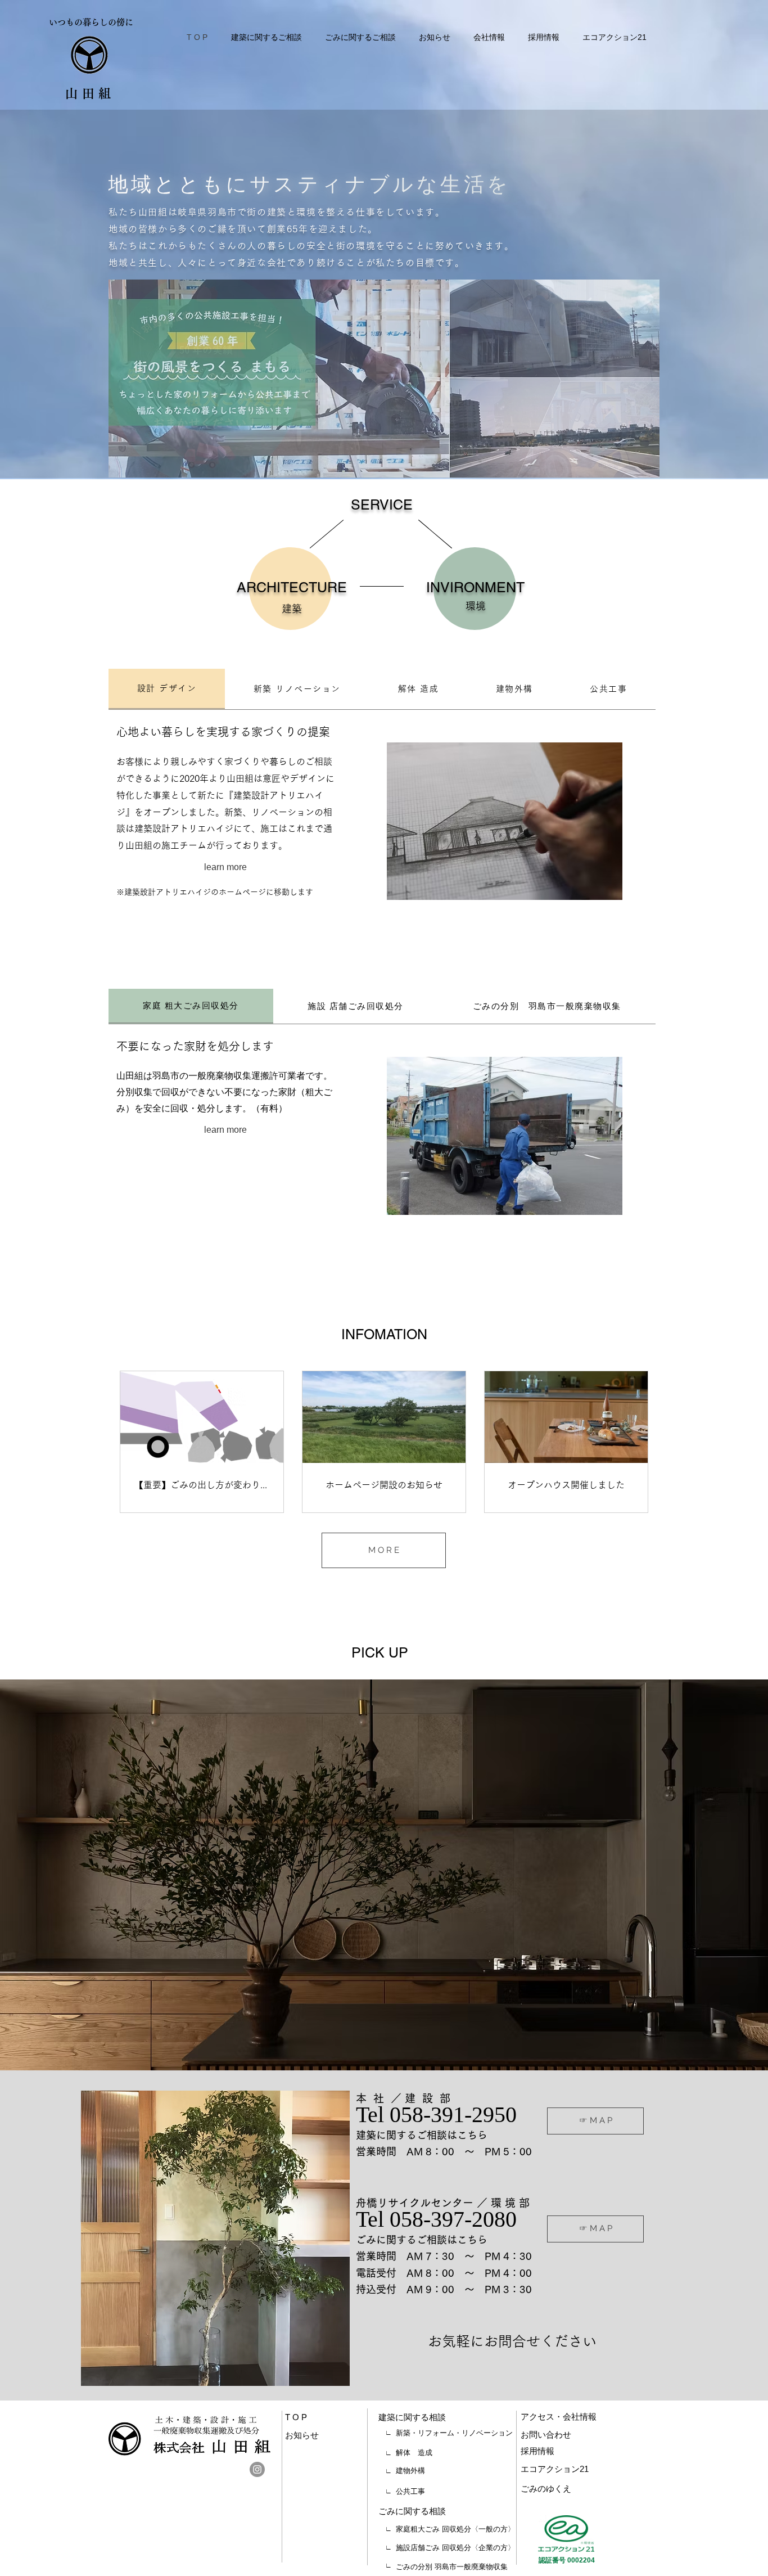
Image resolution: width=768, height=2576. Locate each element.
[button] (384, 1875)
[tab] (167, 689)
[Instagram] (257, 2469)
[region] (225, 870)
